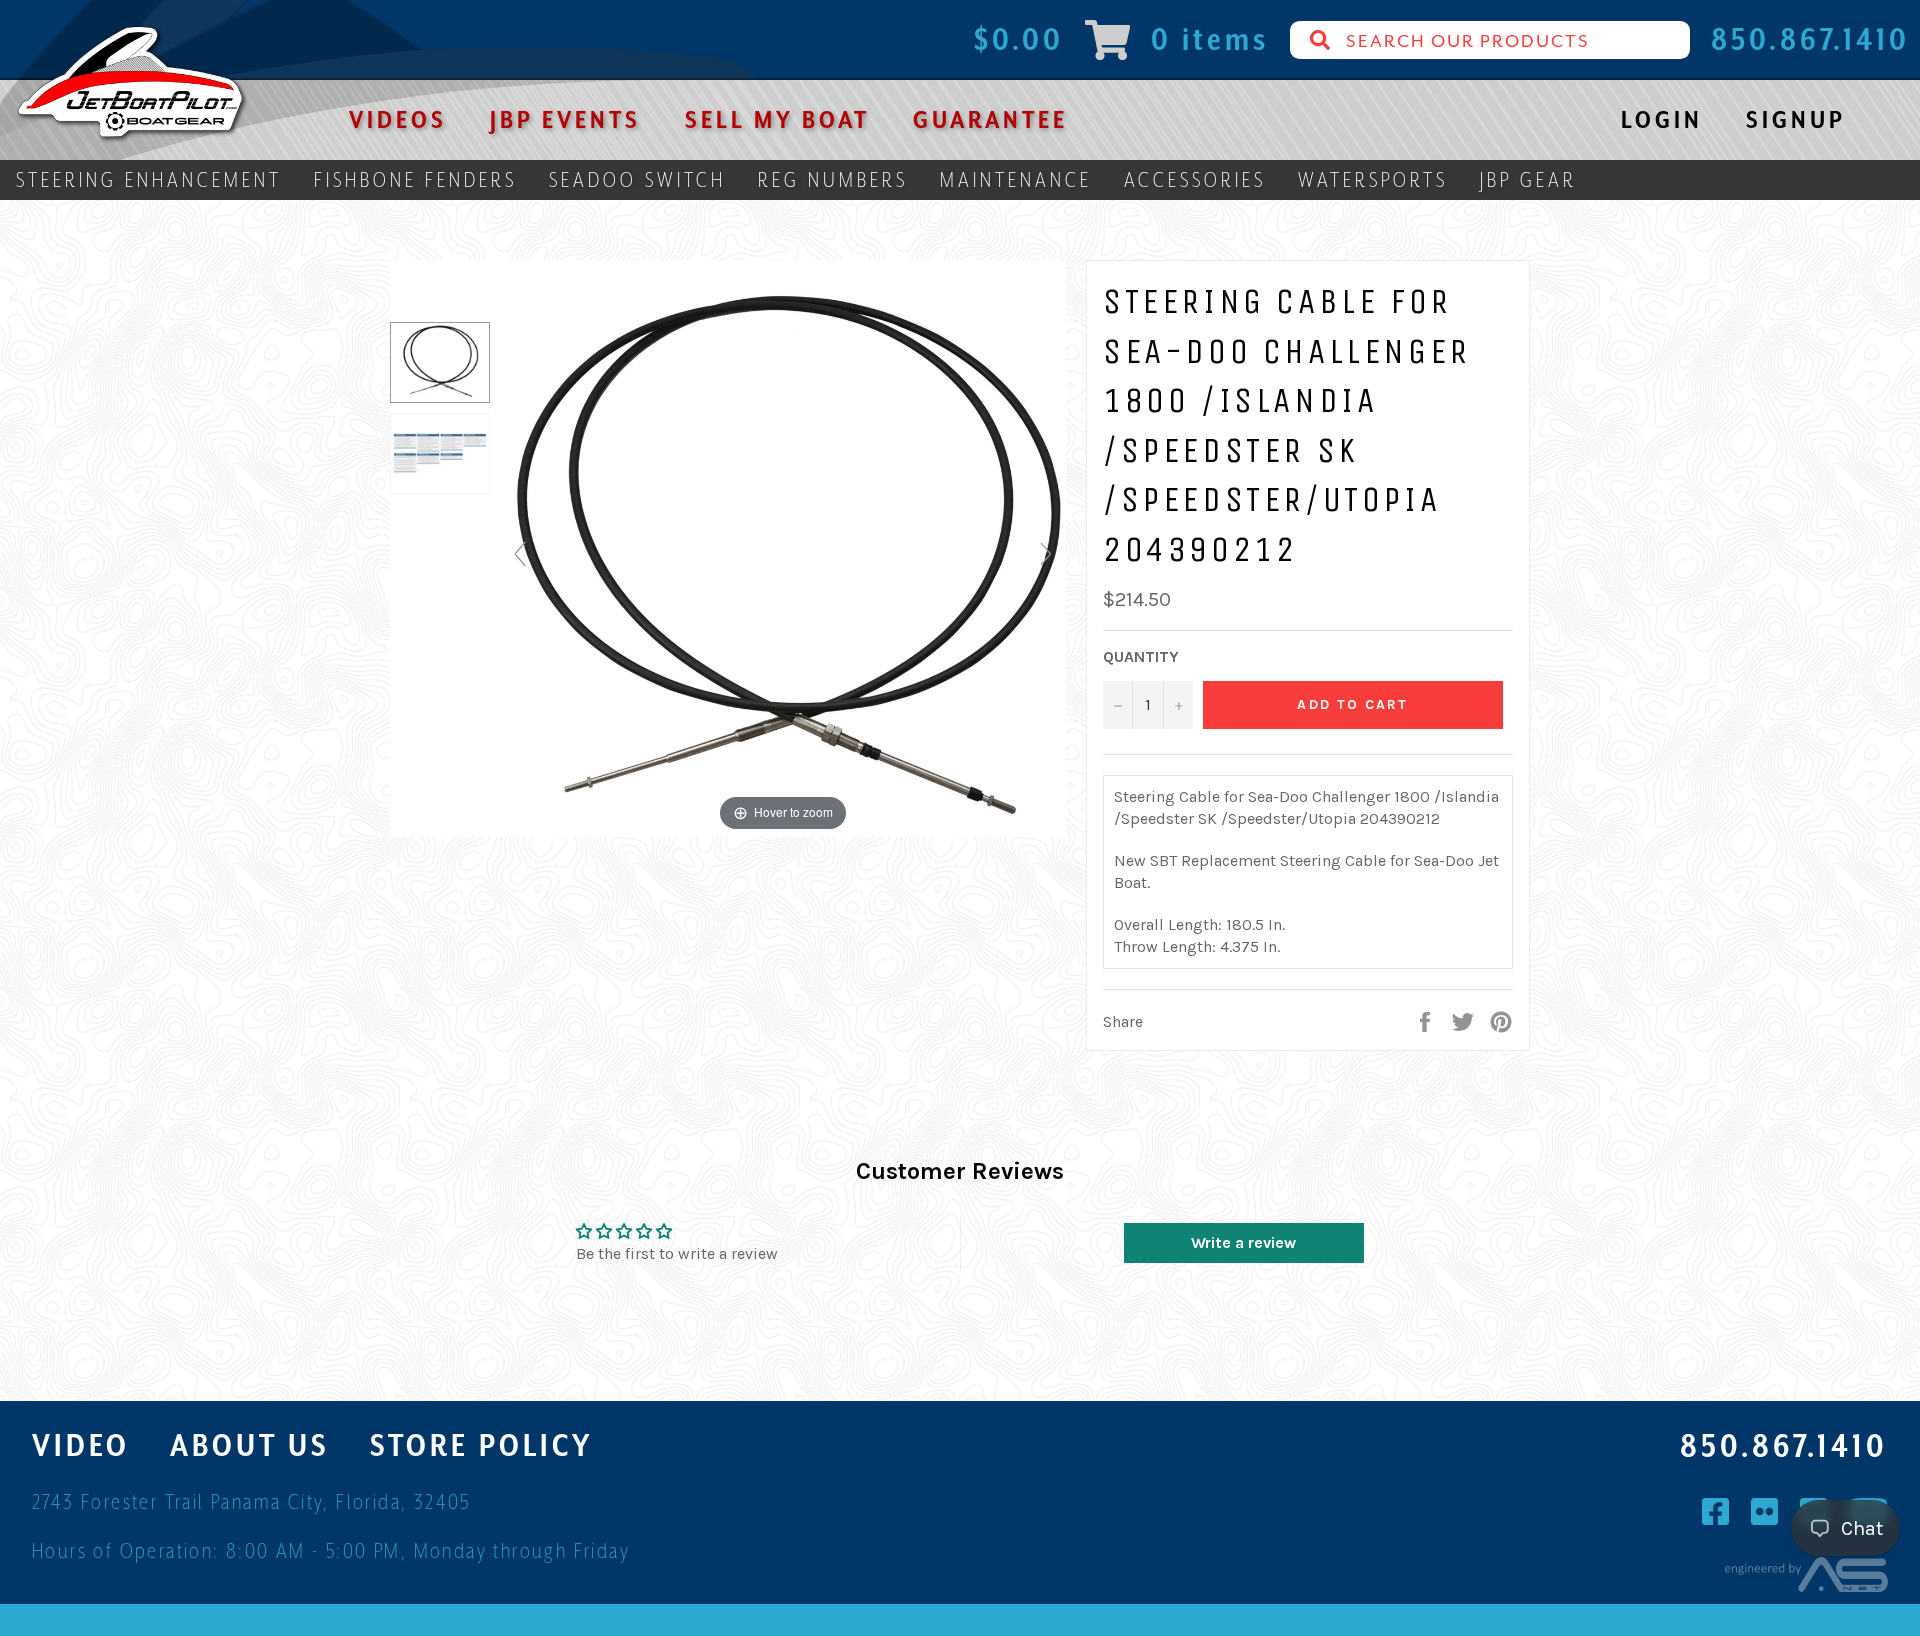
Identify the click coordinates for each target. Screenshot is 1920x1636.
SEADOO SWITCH (637, 180)
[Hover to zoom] (783, 562)
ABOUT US (250, 1445)
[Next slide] (1046, 554)
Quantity (1141, 656)
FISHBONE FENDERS (415, 180)
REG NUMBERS (833, 180)
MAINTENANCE (1016, 180)
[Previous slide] (520, 554)
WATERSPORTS (1373, 180)
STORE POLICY (481, 1445)
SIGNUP (1796, 119)
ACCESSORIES (1195, 180)
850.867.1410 (1784, 1446)
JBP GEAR (1528, 180)
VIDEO (81, 1445)
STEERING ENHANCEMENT (149, 180)
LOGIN (1662, 119)
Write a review (1243, 1242)
